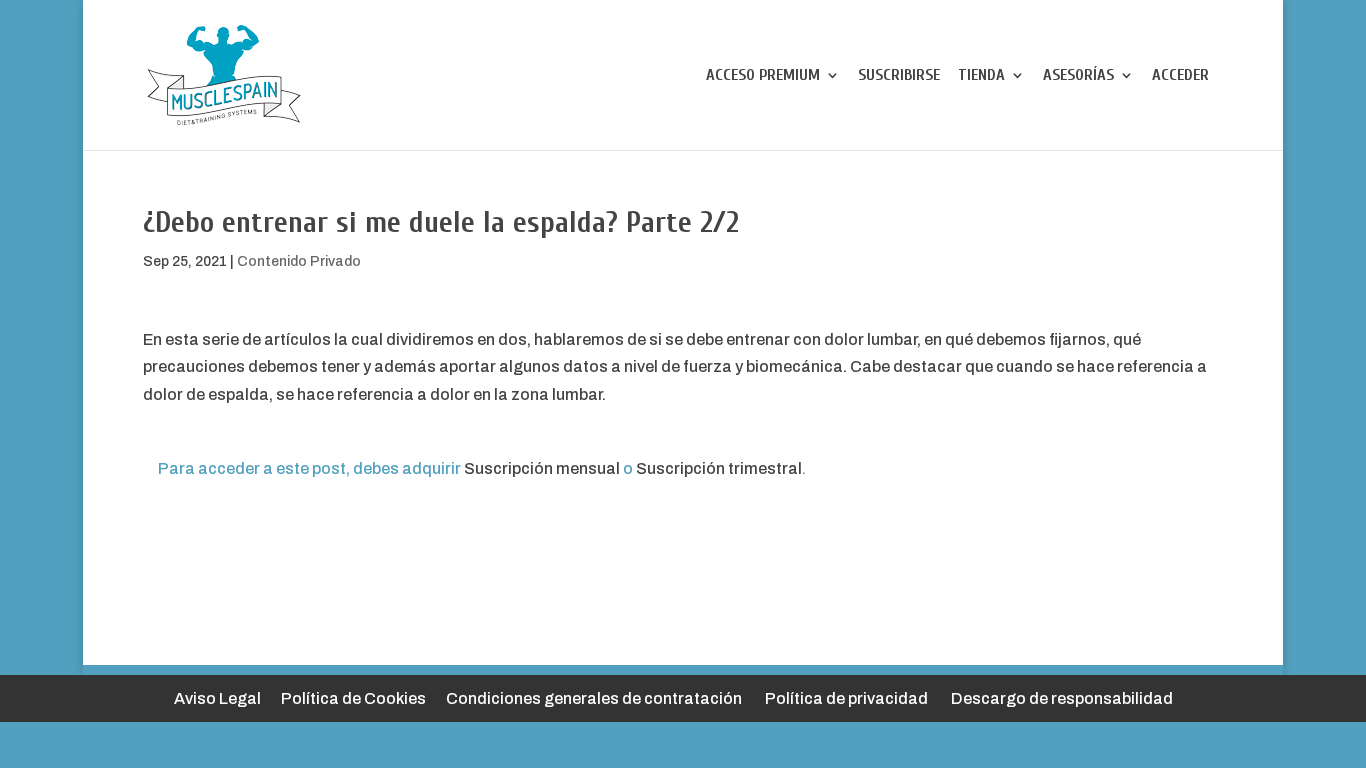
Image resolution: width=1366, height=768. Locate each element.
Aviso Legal (217, 698)
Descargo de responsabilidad (1062, 698)
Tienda (981, 76)
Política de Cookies (353, 698)
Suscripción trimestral (719, 468)
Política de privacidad (846, 698)
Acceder (1180, 76)
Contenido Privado (299, 261)
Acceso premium (763, 76)
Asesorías (1078, 76)
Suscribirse (899, 76)
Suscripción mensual (542, 468)
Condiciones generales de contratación (594, 698)
